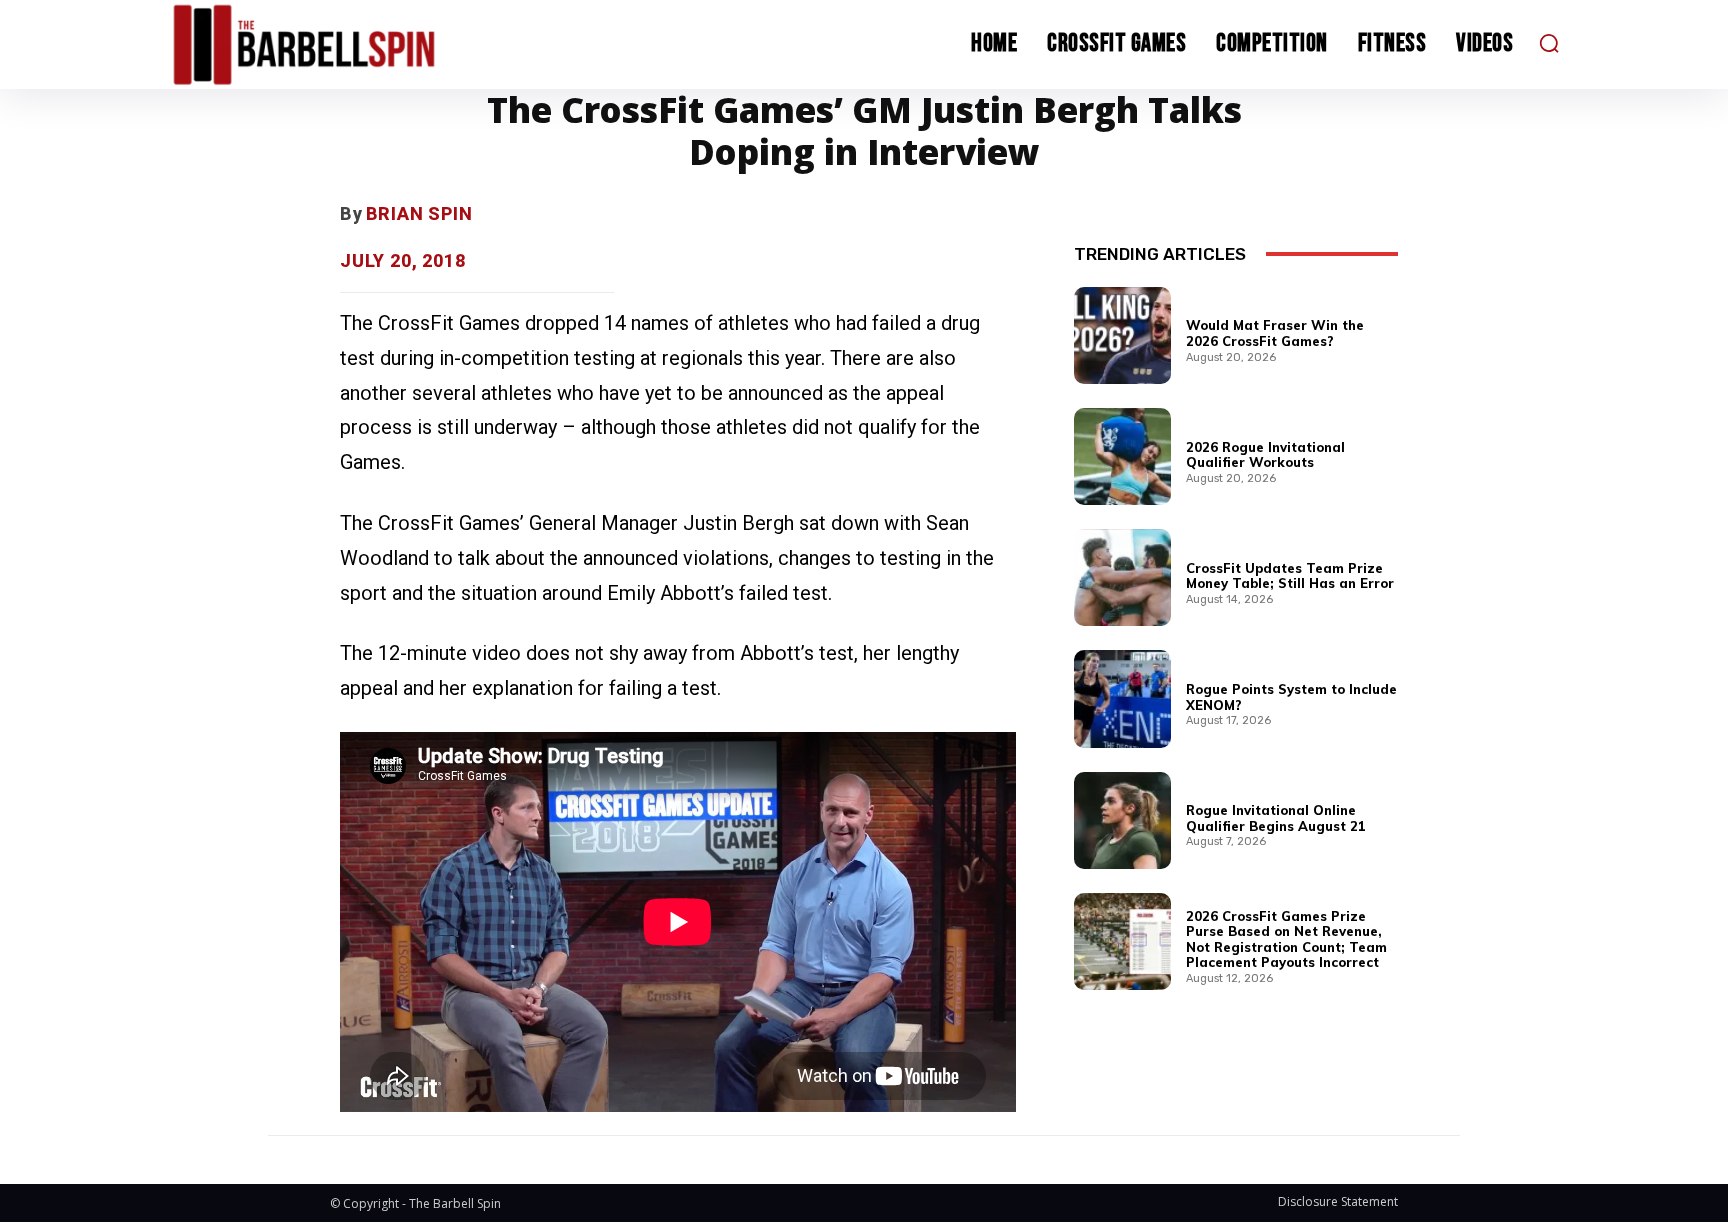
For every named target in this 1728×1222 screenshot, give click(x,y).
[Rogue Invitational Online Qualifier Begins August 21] (1122, 820)
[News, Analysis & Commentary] (342, 44)
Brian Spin (419, 213)
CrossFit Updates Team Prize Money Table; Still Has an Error (1290, 576)
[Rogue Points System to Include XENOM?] (1122, 698)
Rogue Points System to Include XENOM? (1291, 697)
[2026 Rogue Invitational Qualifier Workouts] (1122, 456)
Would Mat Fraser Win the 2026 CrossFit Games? (1275, 333)
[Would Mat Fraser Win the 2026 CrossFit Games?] (1122, 335)
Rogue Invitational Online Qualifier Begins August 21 (1276, 818)
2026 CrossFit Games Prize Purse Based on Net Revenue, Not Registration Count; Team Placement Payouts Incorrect (1286, 939)
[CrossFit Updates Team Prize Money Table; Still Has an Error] (1122, 577)
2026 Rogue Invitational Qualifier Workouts (1265, 455)
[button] (1549, 43)
